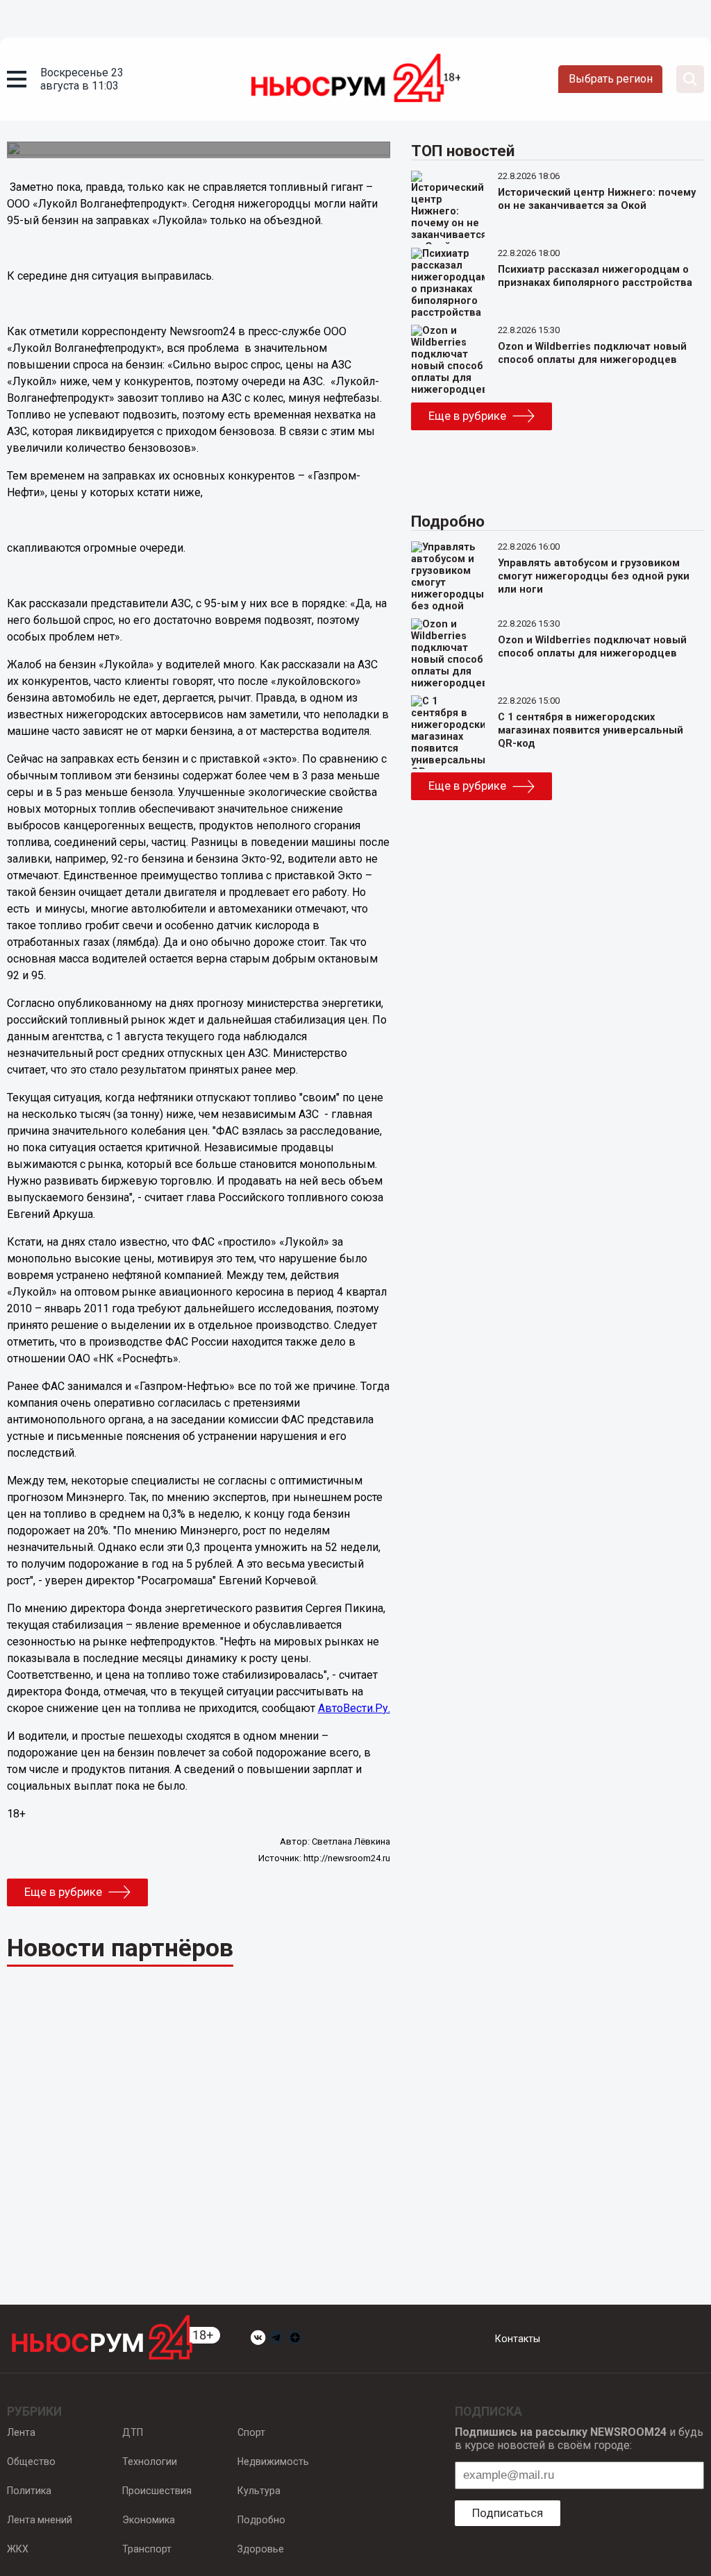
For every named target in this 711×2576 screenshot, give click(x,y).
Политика (29, 2491)
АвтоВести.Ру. (354, 1708)
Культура (259, 2491)
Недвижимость (273, 2461)
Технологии (150, 2461)
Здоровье (261, 2549)
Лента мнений (40, 2520)
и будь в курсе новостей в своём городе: (579, 2439)
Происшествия (157, 2491)
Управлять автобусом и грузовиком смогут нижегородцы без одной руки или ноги (594, 576)
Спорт (251, 2432)
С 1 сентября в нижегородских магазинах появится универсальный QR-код (591, 730)
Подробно (261, 2520)
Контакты (518, 2339)
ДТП (133, 2432)
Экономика (149, 2520)
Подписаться (508, 2513)
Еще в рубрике (63, 1892)
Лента (21, 2432)
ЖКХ (18, 2549)
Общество (31, 2461)
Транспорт (147, 2549)
